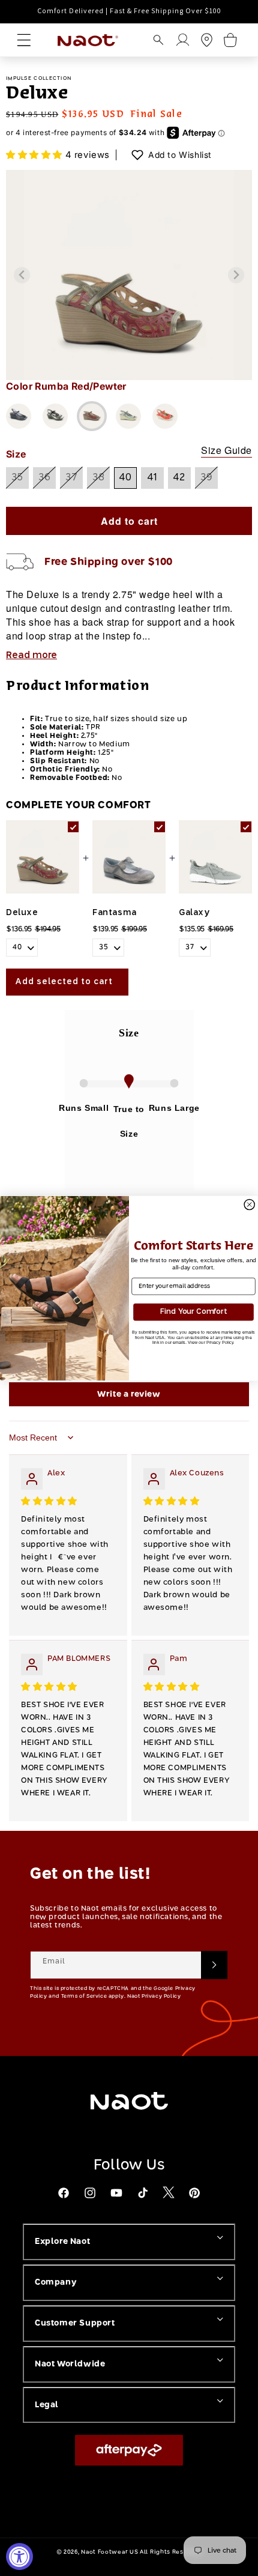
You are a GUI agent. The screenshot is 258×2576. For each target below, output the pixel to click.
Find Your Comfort (193, 1311)
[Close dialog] (249, 1204)
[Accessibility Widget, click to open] (19, 2556)
